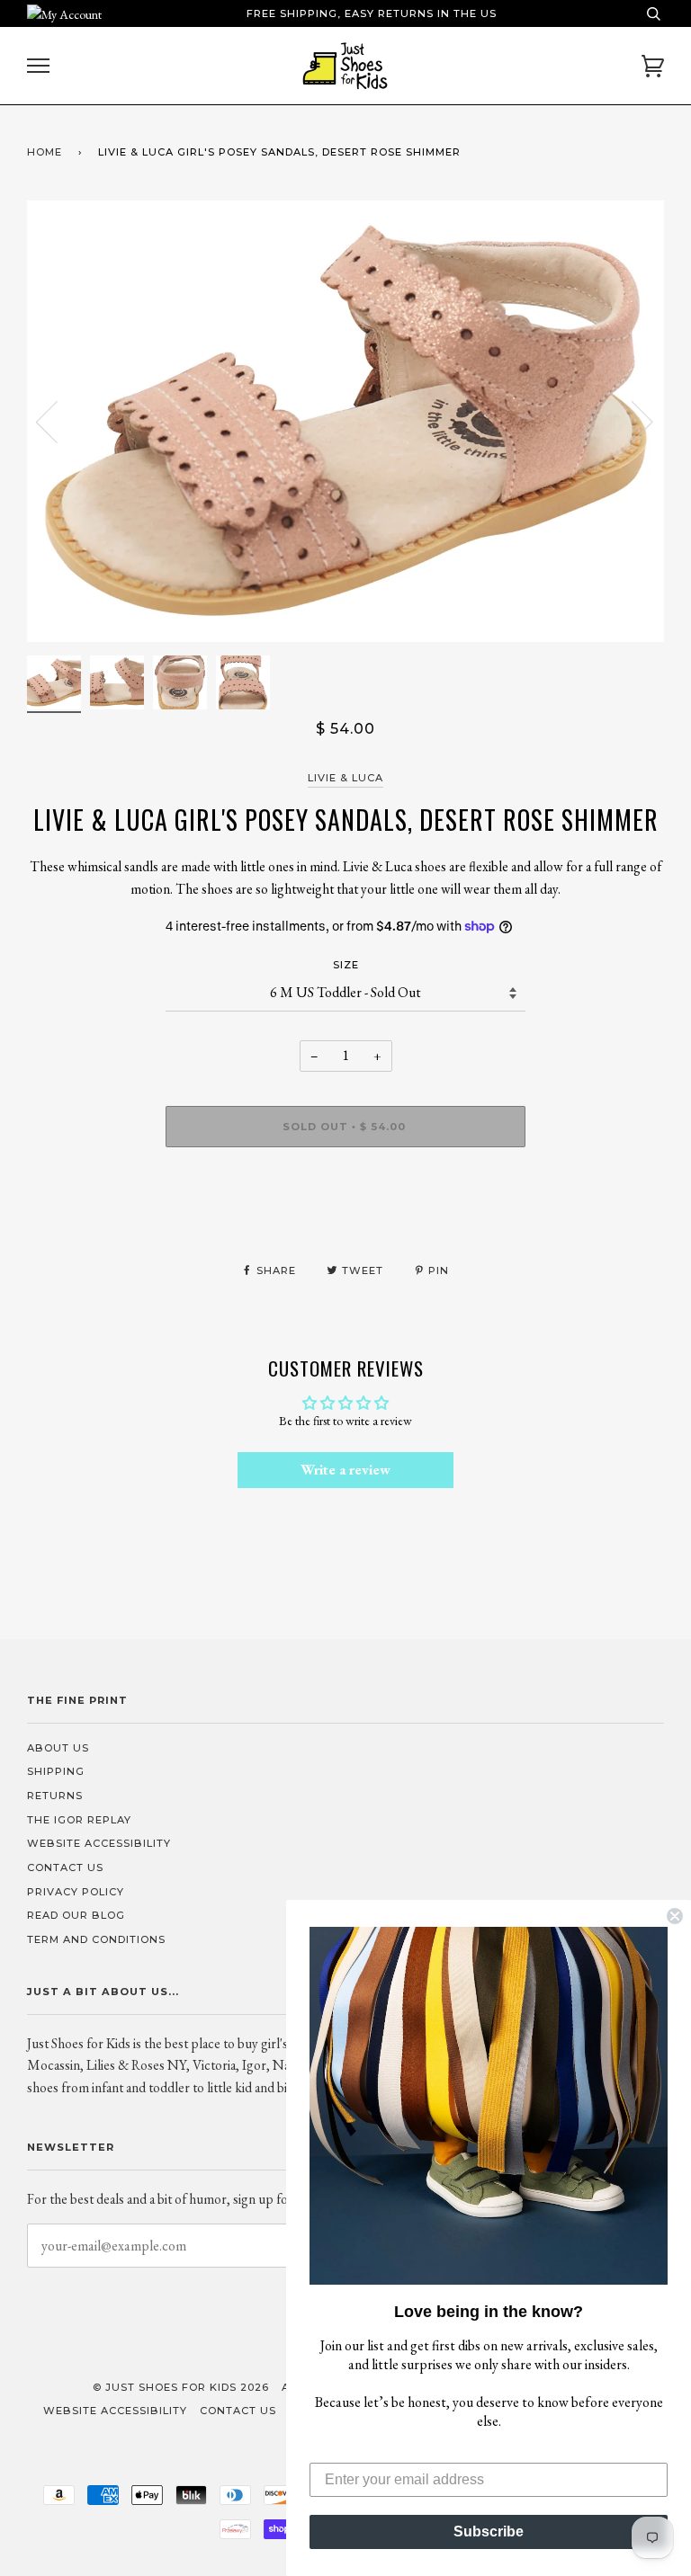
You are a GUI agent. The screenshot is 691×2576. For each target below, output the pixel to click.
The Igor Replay (79, 1820)
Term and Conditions (96, 1939)
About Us (58, 1748)
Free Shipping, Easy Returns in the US (372, 13)
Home (45, 152)
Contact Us (65, 1867)
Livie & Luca (345, 778)
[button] (489, 2106)
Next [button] (631, 421)
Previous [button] (58, 421)
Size (346, 965)
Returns (55, 1796)
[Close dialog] (675, 1916)
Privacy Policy (76, 1892)
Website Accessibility (99, 1843)
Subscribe (489, 2531)
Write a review (345, 1470)
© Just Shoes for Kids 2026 (181, 2387)
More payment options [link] (346, 1223)
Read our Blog (76, 1915)
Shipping (56, 1771)
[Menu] (38, 66)
